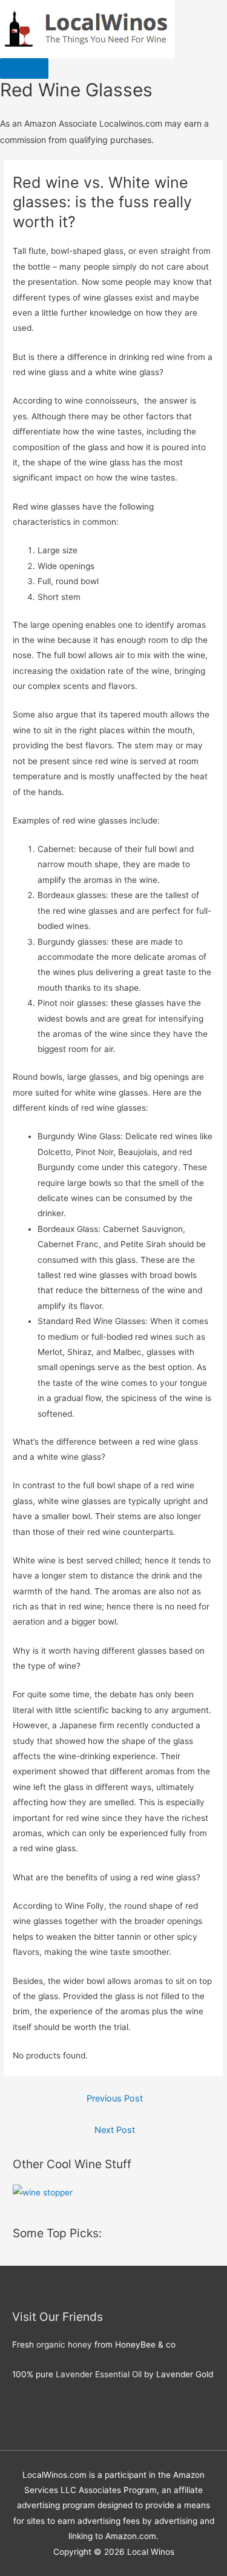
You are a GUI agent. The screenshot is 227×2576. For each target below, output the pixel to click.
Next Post (115, 2130)
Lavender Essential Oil (99, 2374)
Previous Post (115, 2098)
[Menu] (24, 68)
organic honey (64, 2345)
